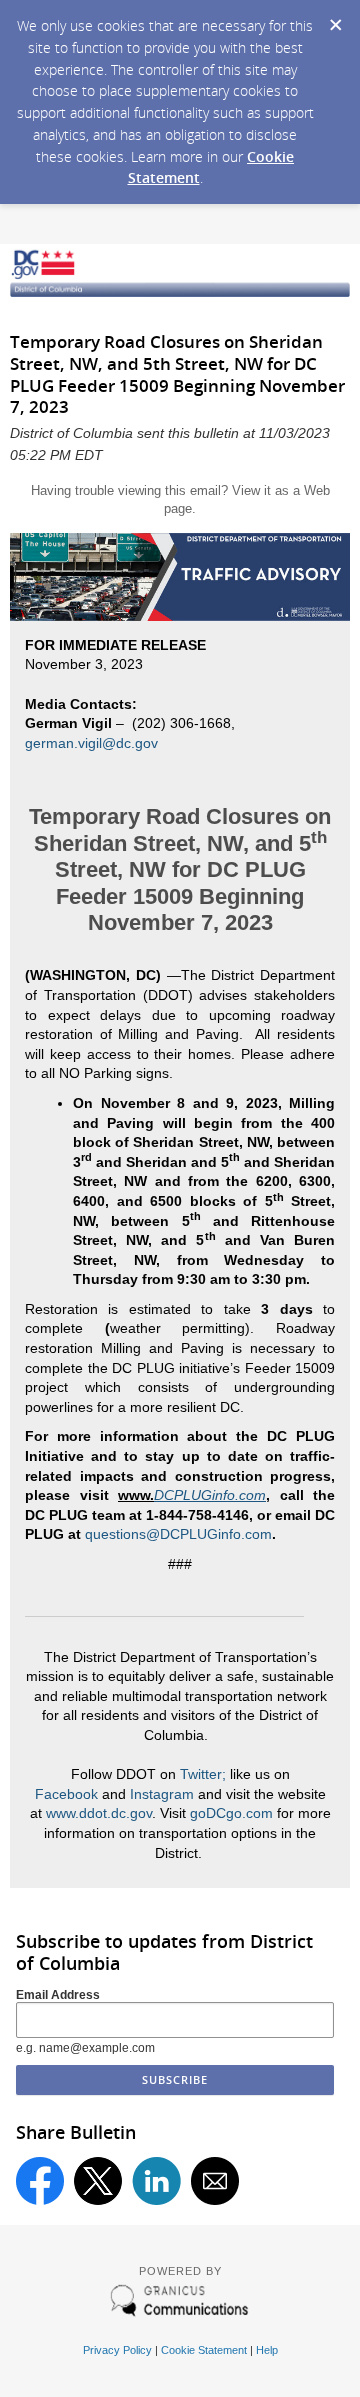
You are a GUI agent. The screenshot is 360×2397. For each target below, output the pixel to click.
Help (267, 2350)
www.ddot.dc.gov (99, 1813)
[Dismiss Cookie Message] (335, 19)
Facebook (66, 1794)
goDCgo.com (231, 1813)
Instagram (162, 1794)
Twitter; (203, 1774)
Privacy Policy (117, 2350)
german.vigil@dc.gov (91, 743)
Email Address (58, 1995)
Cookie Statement (204, 2350)
